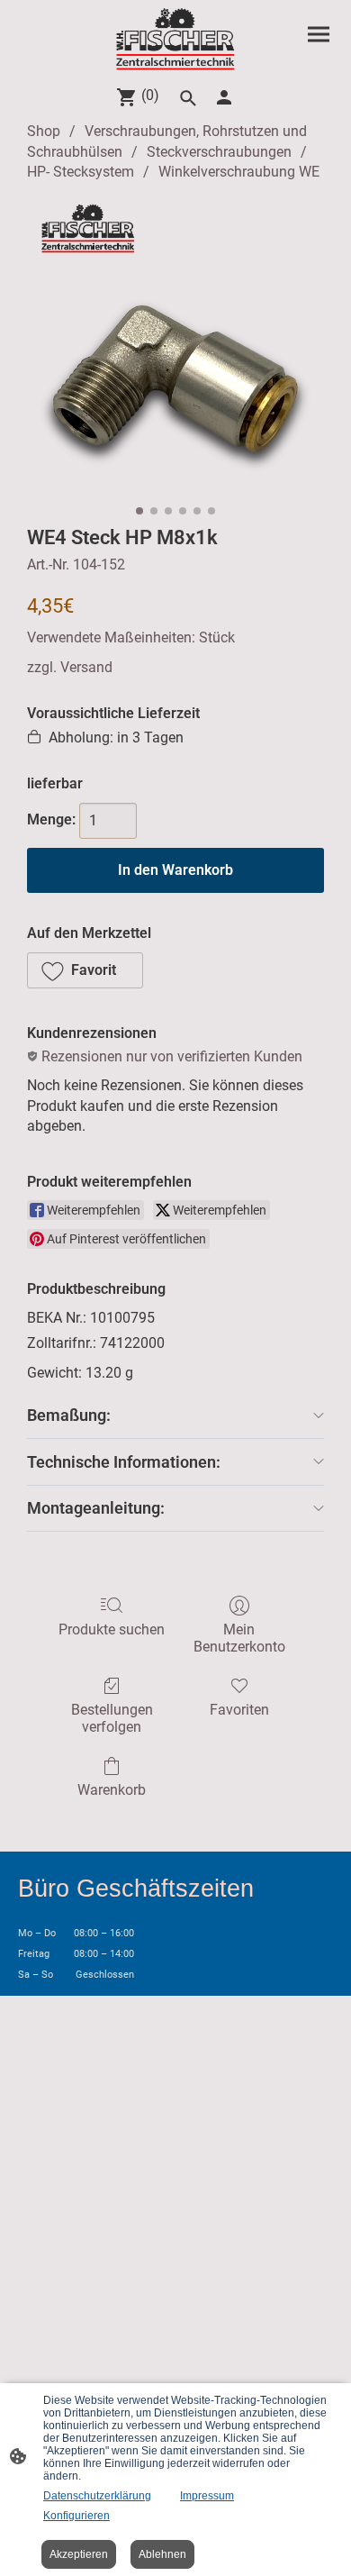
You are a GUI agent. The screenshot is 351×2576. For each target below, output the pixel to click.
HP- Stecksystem (81, 172)
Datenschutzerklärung (97, 2496)
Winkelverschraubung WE (239, 172)
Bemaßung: (69, 1415)
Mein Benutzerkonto (239, 1638)
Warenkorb (112, 1790)
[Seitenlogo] (176, 39)
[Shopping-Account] (224, 97)
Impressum (207, 2496)
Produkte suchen (112, 1629)
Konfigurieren (76, 2516)
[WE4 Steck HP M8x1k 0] (175, 350)
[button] (85, 970)
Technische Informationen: (124, 1462)
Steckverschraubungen (219, 152)
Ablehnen (162, 2554)
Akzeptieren (79, 2554)
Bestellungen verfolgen (112, 1718)
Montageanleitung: (96, 1508)
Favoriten (239, 1710)
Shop (44, 131)
